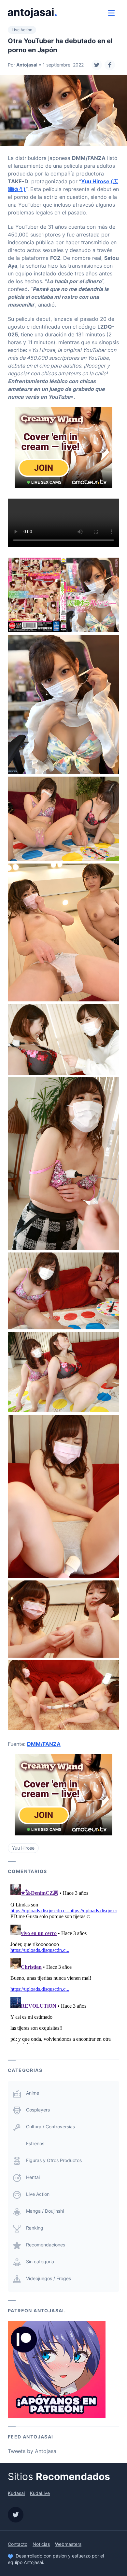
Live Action (22, 30)
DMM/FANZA (44, 1744)
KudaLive (40, 2493)
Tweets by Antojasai (33, 2451)
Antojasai (27, 65)
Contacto (18, 2544)
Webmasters (68, 2544)
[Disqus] (63, 1963)
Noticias (41, 2544)
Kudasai (16, 2493)
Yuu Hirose (23, 1848)
